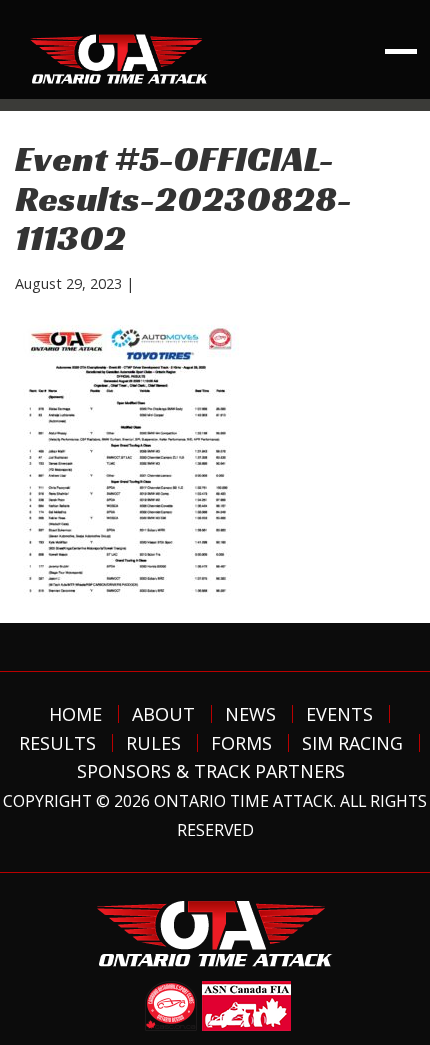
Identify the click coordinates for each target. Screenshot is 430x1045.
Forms (241, 743)
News (250, 714)
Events (339, 714)
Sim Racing (352, 743)
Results (57, 743)
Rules (153, 743)
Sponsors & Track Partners (211, 771)
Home (75, 714)
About (163, 714)
